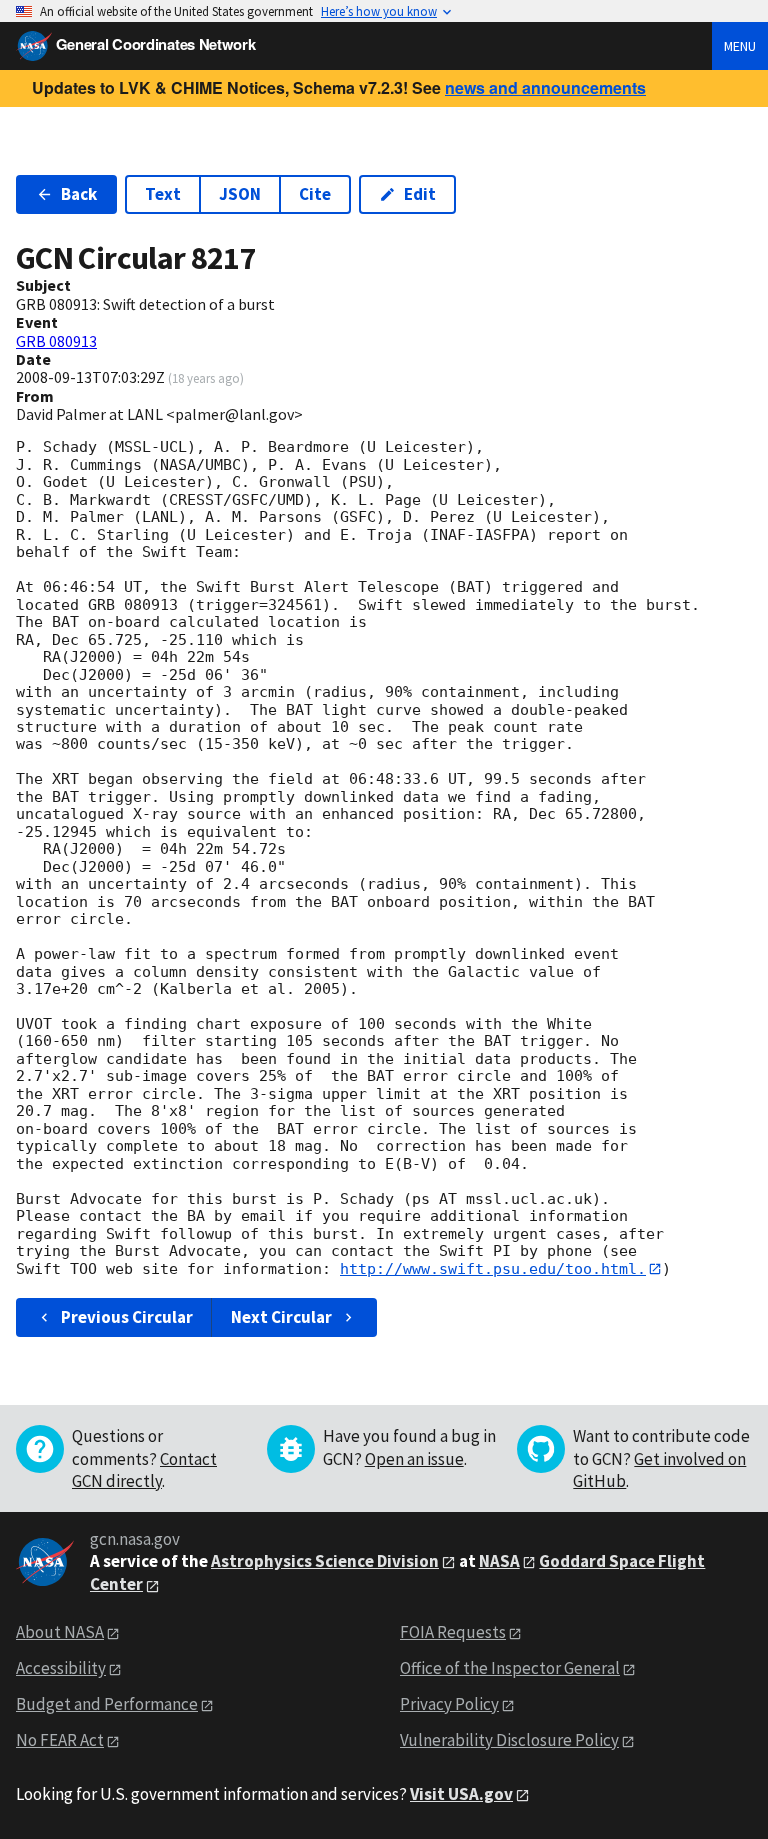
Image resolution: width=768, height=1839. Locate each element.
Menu (740, 46)
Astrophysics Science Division (325, 1561)
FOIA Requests (453, 1632)
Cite (315, 194)
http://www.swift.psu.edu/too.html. (493, 1269)
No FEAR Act (60, 1740)
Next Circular (281, 1317)
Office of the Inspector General (510, 1668)
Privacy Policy (449, 1704)
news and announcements (545, 87)
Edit (420, 194)
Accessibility (61, 1668)
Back (79, 194)
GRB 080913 (56, 341)
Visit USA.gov (461, 1794)
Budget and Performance (107, 1704)
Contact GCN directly (144, 1470)
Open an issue (414, 1459)
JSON (240, 194)
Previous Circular (127, 1317)
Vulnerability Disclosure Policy (509, 1740)
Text (163, 194)
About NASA (60, 1632)
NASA (499, 1561)
